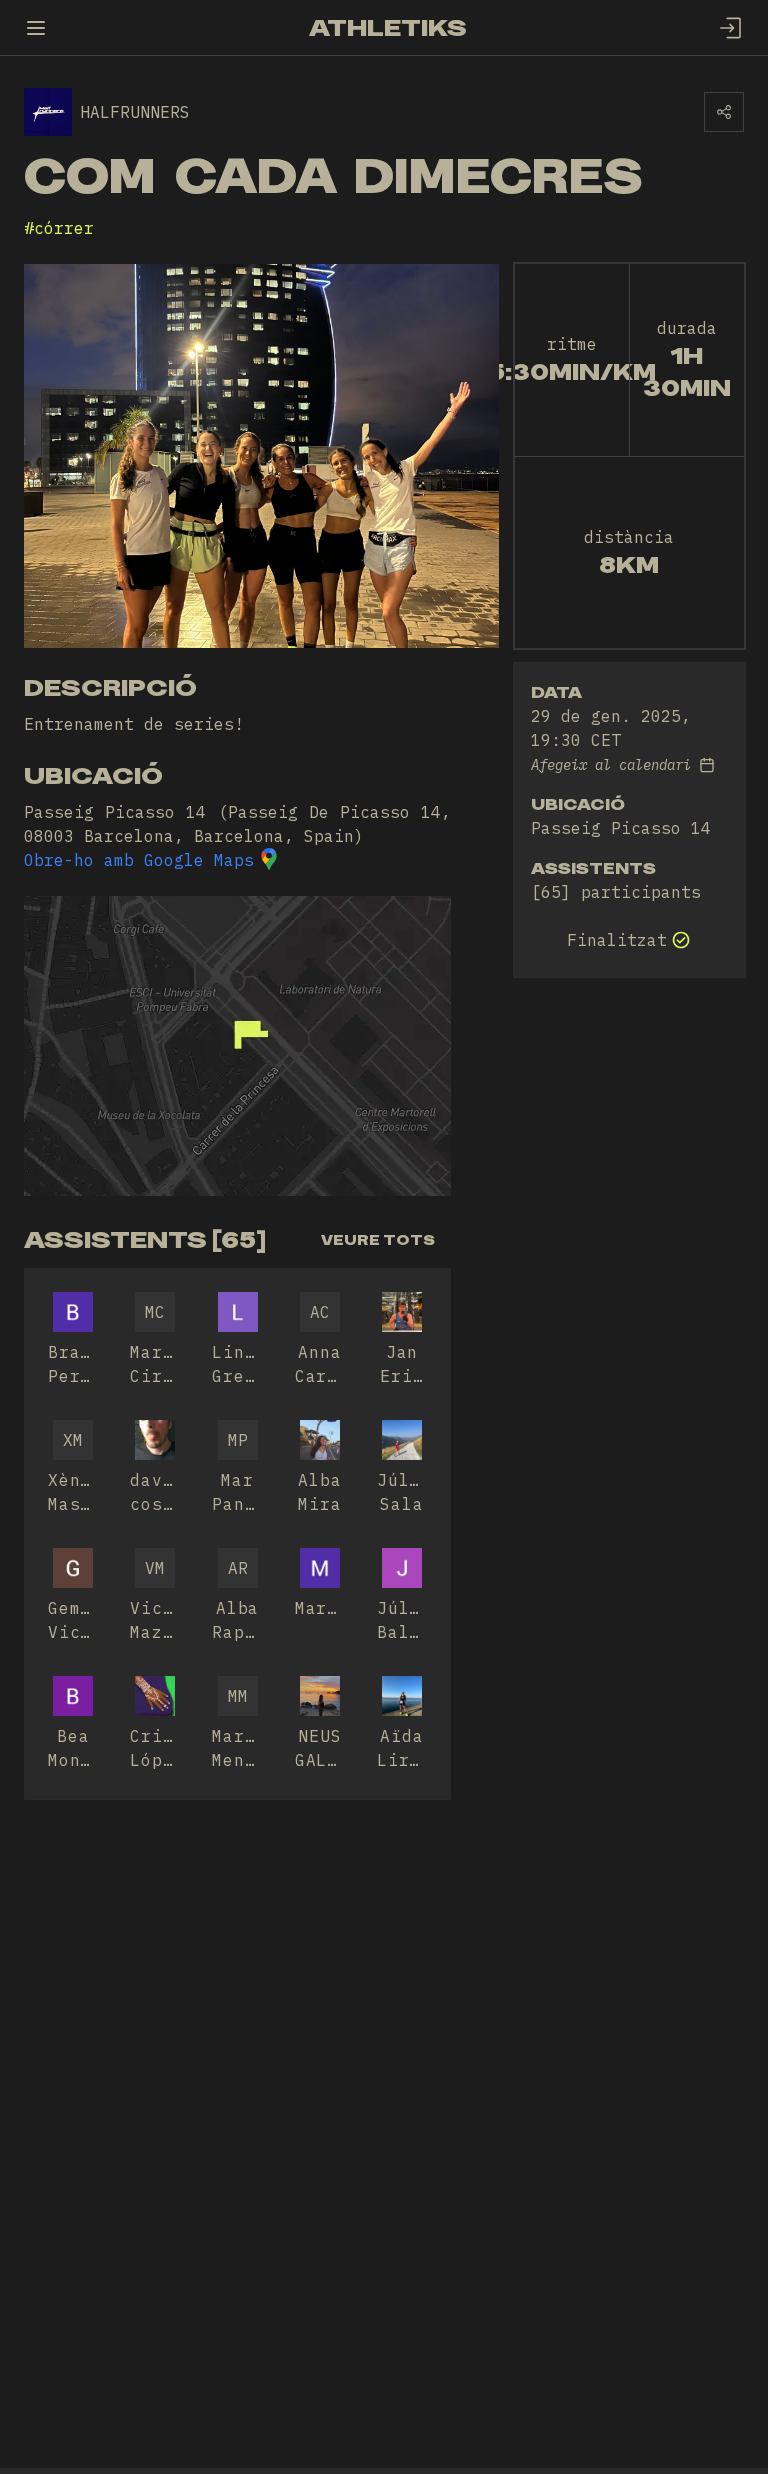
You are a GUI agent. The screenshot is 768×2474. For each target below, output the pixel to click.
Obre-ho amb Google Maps (139, 860)
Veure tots (378, 1240)
